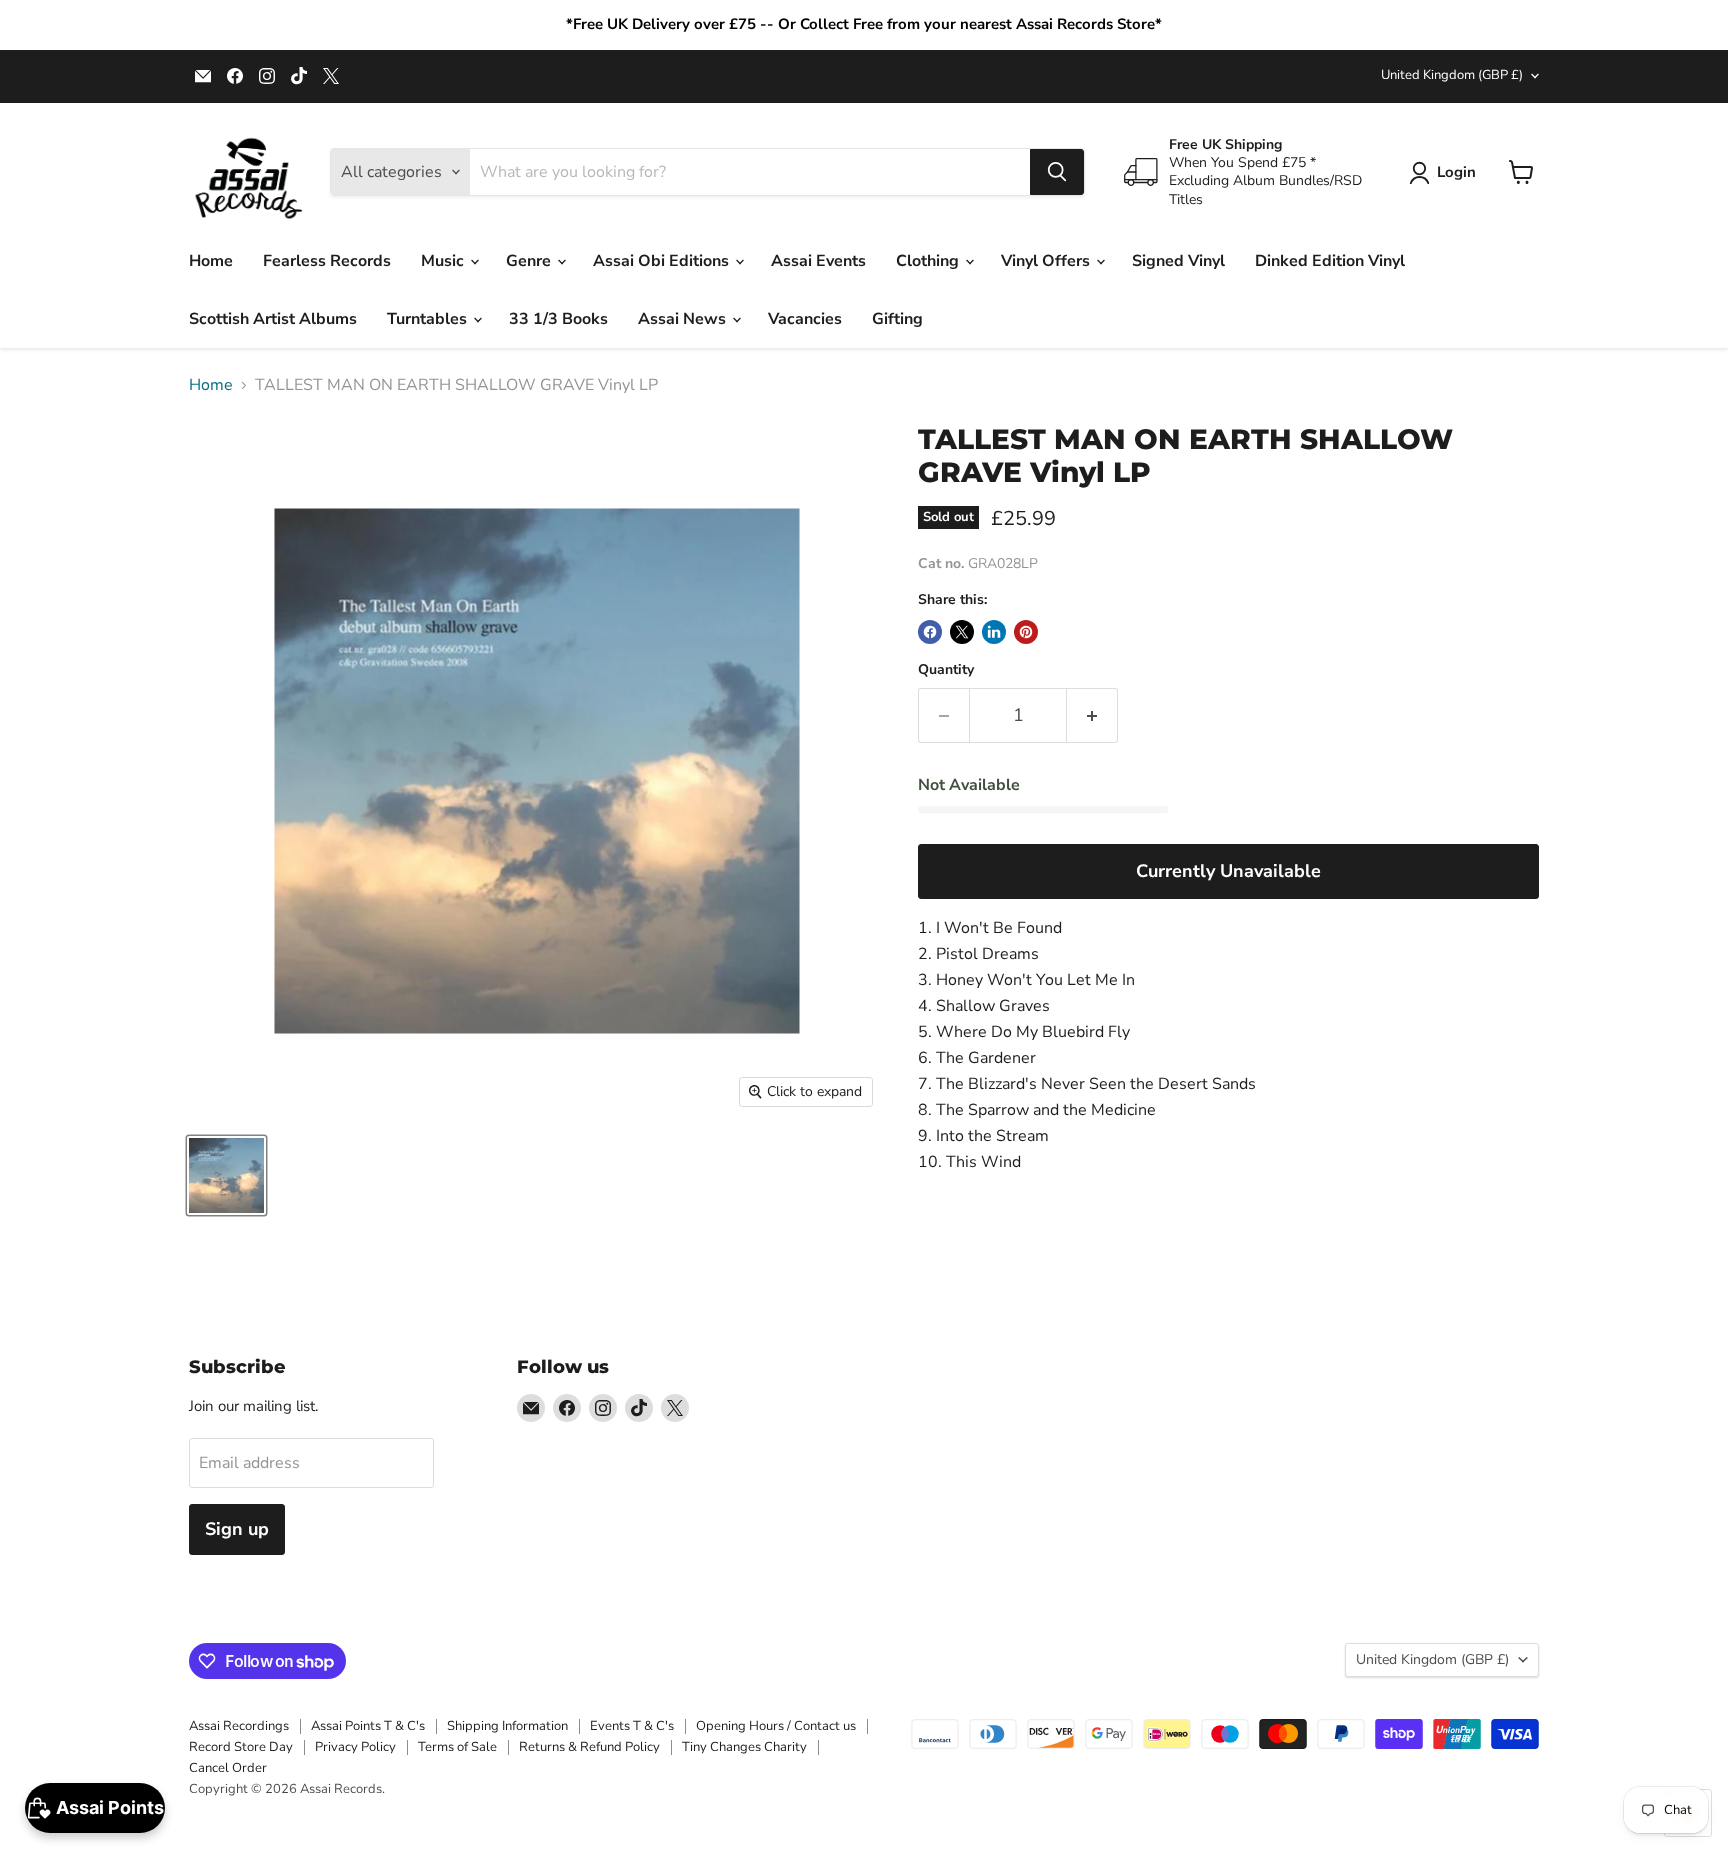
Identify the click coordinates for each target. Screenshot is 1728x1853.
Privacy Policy (355, 1747)
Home (211, 261)
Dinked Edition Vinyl (1330, 261)
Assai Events (818, 261)
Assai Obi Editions (663, 261)
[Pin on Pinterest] (1026, 632)
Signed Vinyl (1178, 261)
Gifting (897, 319)
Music (444, 261)
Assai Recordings (239, 1726)
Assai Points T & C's (368, 1726)
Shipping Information (507, 1726)
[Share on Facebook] (930, 632)
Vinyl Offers (1047, 261)
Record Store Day (241, 1747)
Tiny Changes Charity (744, 1747)
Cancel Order (228, 1768)
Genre (530, 261)
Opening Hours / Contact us (776, 1726)
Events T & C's (632, 1726)
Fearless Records (327, 261)
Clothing (929, 261)
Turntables (429, 319)
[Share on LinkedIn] (994, 632)
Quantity (946, 670)
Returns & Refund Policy (589, 1747)
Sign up (237, 1529)
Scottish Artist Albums (273, 319)
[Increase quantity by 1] (1092, 715)
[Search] (1057, 172)
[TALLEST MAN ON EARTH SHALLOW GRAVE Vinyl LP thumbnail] (226, 1175)
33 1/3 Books (558, 319)
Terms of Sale (457, 1747)
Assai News (684, 319)
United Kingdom (1452, 75)
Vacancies (805, 319)
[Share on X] (962, 632)
